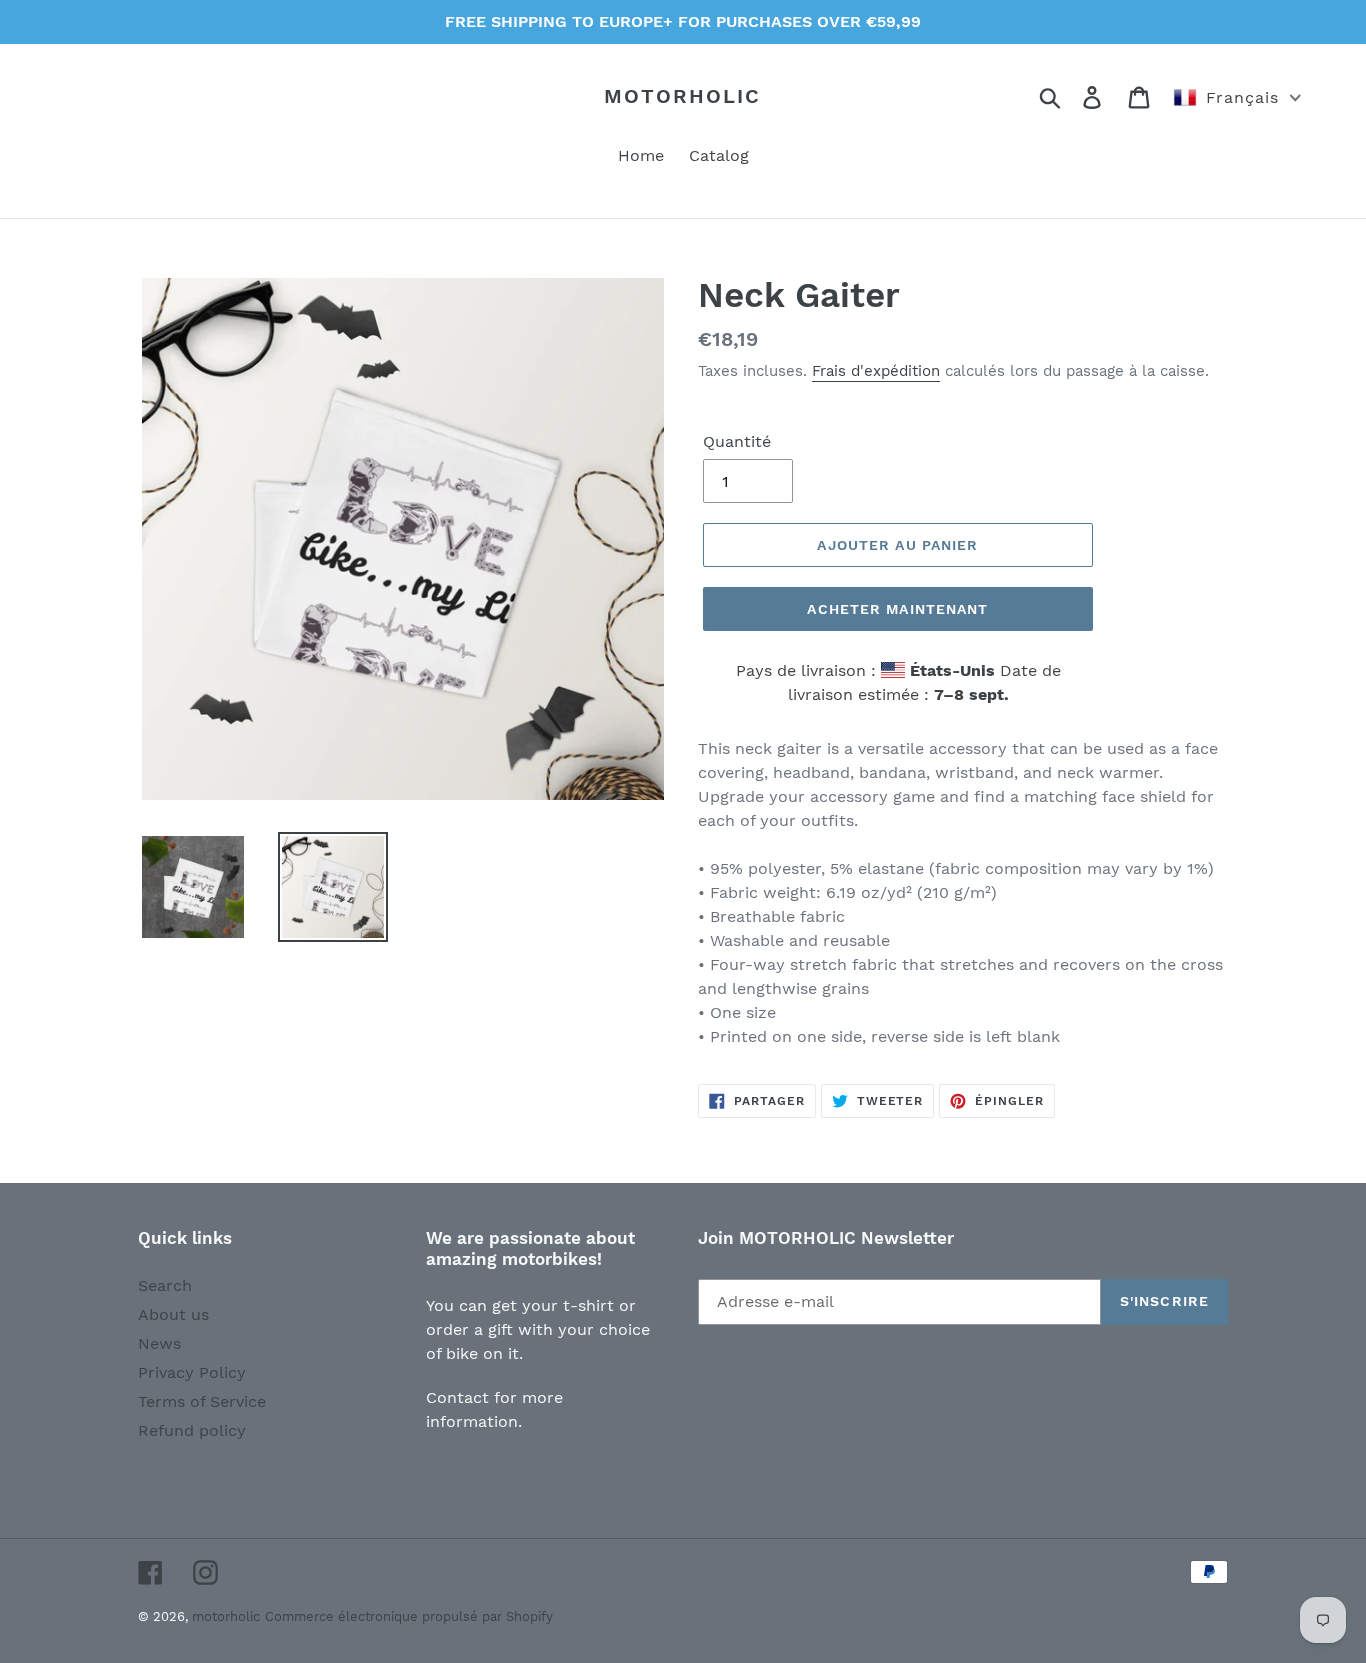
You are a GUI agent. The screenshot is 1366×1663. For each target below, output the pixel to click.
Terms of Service (202, 1401)
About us (173, 1314)
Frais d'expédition (876, 371)
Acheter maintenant (897, 609)
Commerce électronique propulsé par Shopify (409, 1616)
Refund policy (192, 1430)
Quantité (737, 441)
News (159, 1343)
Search (165, 1285)
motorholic (682, 96)
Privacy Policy (192, 1372)
